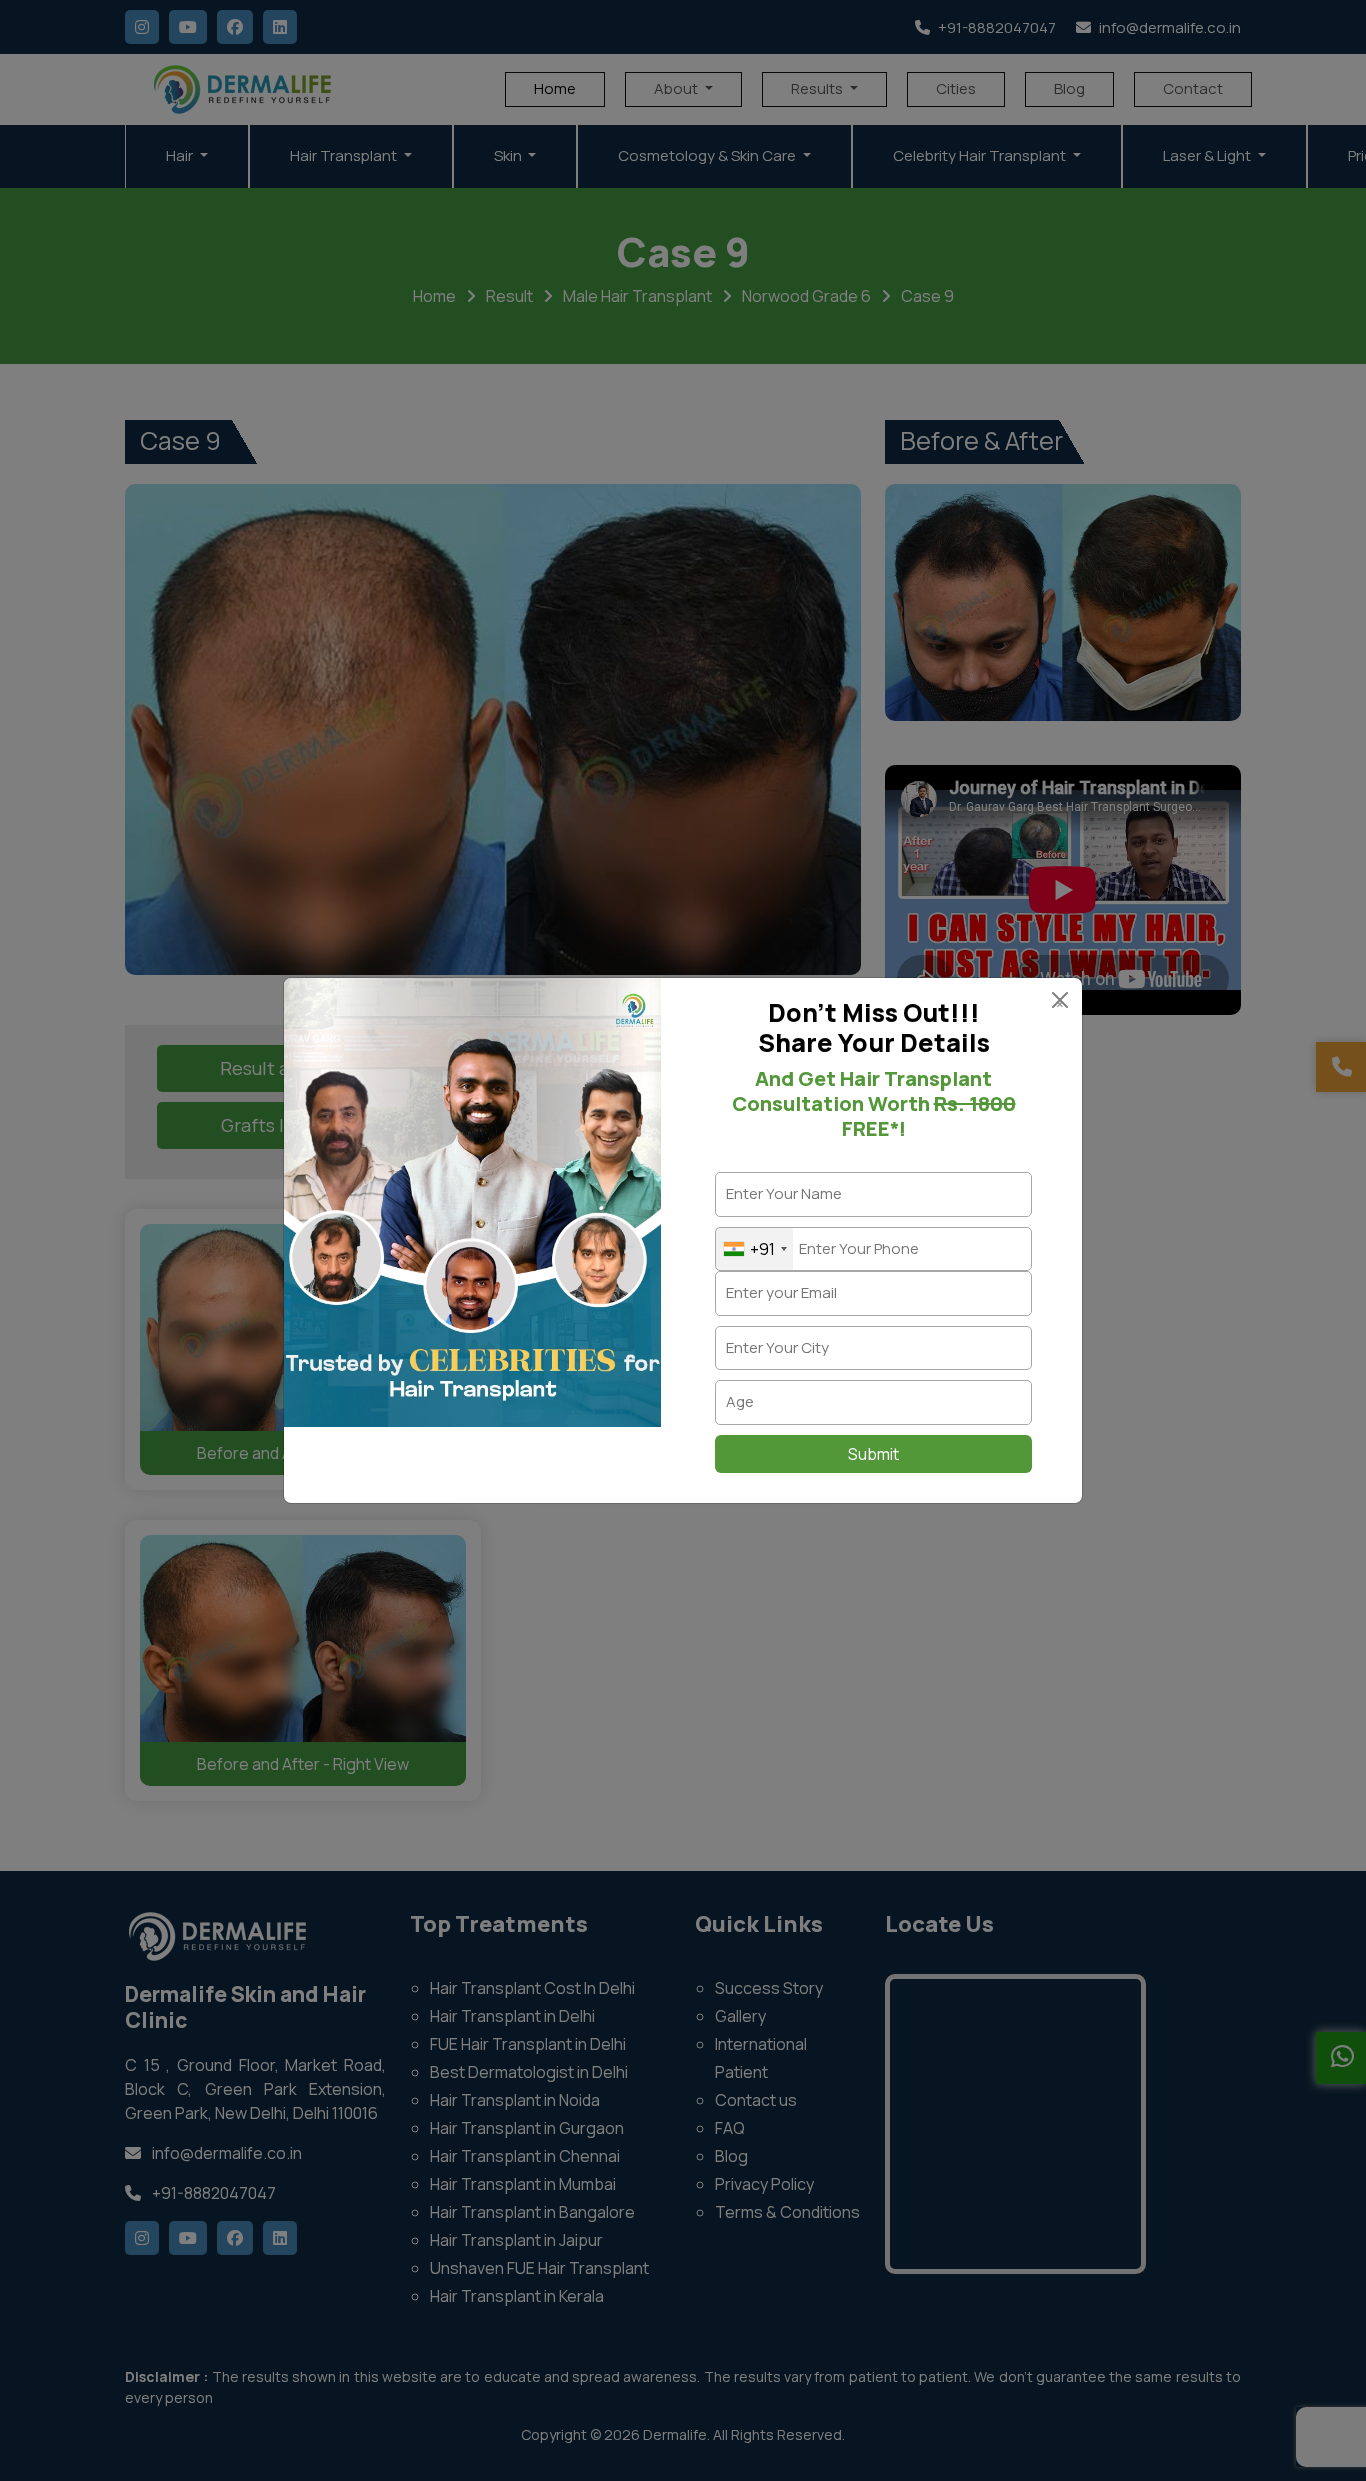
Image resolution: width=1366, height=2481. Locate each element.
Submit (873, 1454)
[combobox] (754, 1249)
